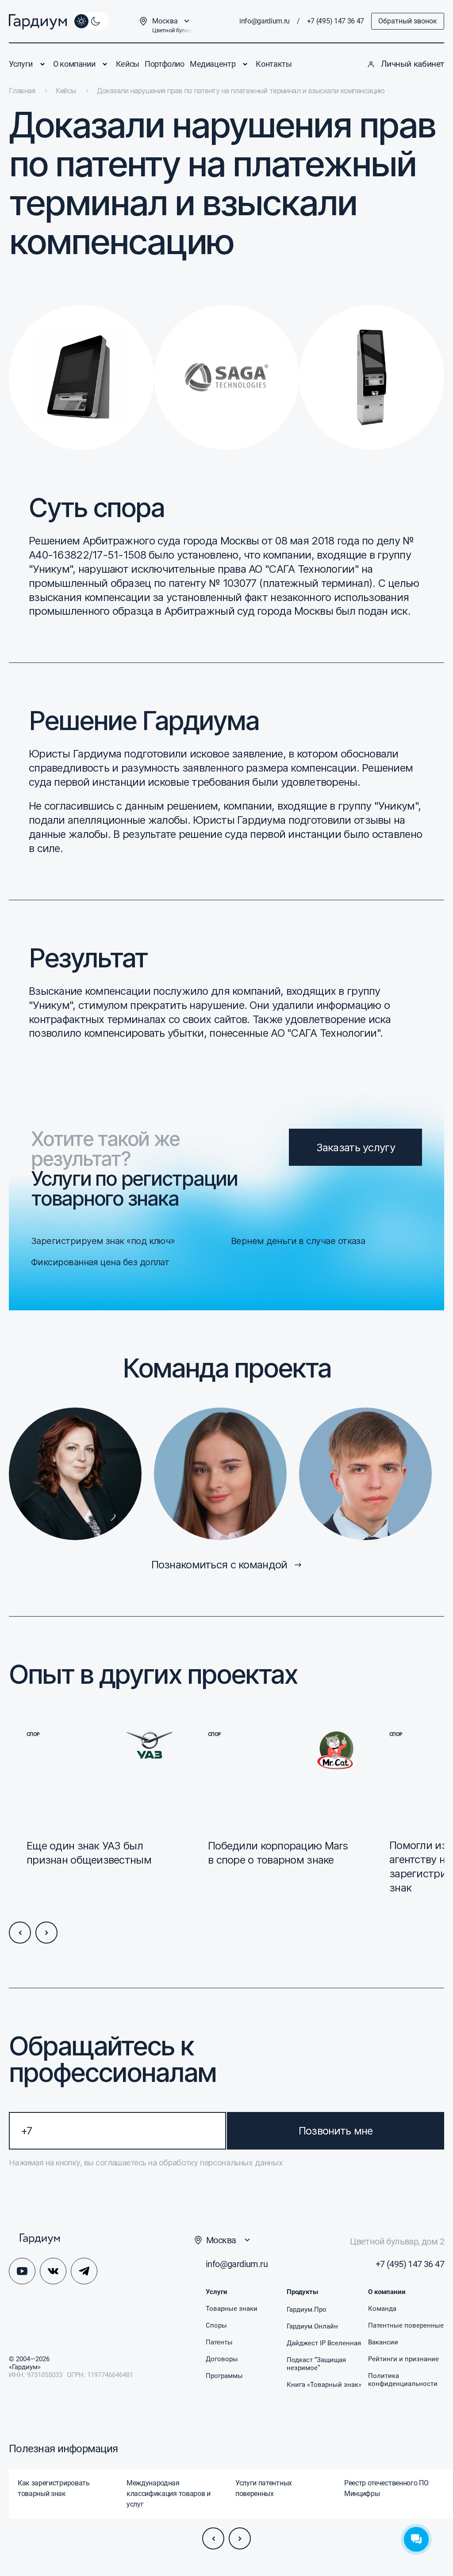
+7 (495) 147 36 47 (336, 21)
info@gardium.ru (265, 21)
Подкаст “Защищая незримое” (316, 2364)
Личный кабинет (413, 64)
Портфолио (165, 64)
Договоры (222, 2359)
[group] (63, 2494)
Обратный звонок (408, 21)
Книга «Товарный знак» (324, 2385)
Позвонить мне (336, 2131)
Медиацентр (213, 64)
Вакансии (383, 2342)
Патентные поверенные (406, 2325)
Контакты (274, 64)
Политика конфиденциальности (403, 2380)
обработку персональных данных (220, 2163)
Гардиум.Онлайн (312, 2326)
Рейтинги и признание (403, 2359)
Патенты (219, 2342)
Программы (224, 2376)
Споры (216, 2325)
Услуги (21, 64)
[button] (20, 1933)
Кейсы (128, 64)
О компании (74, 64)
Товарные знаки (232, 2309)
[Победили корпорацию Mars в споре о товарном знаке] (281, 1813)
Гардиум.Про (307, 2310)
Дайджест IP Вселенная (324, 2343)
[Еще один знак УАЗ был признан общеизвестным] (100, 1813)
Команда (382, 2309)
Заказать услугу (356, 1147)
